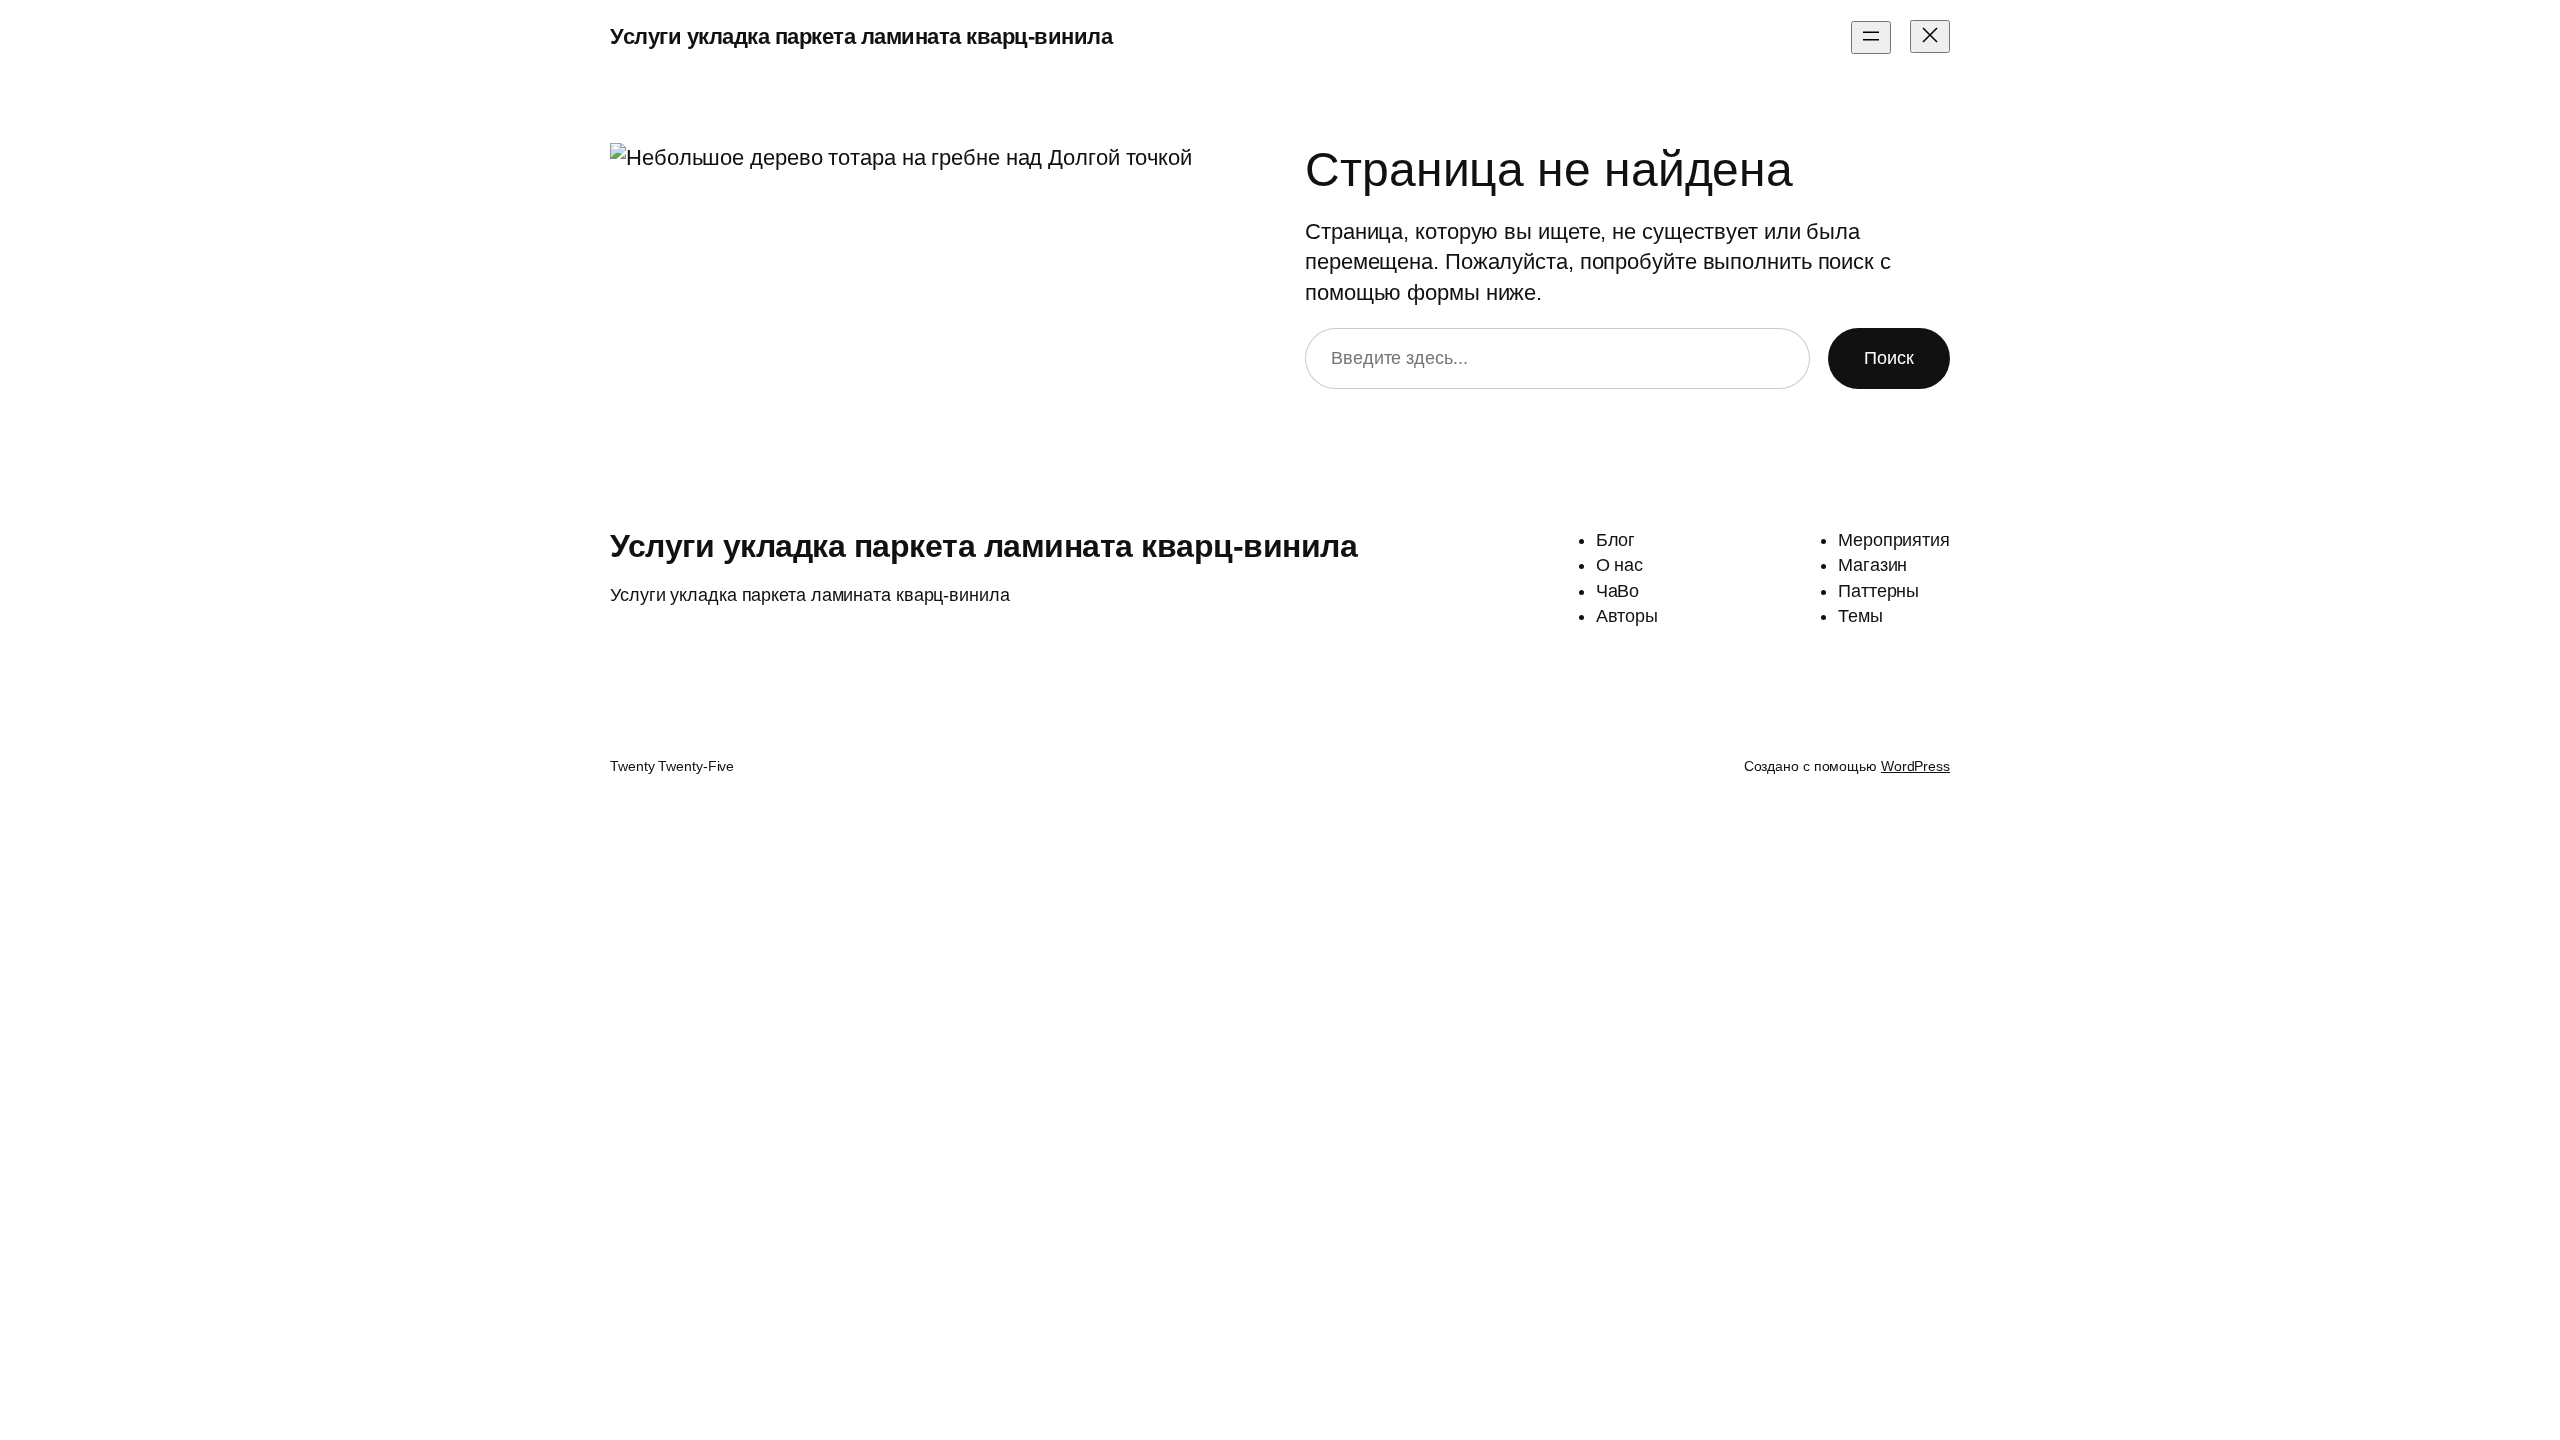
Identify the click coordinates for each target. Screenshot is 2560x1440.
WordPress (1915, 766)
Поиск (1889, 358)
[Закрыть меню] (1930, 36)
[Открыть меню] (1871, 37)
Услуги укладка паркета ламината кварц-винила (861, 36)
